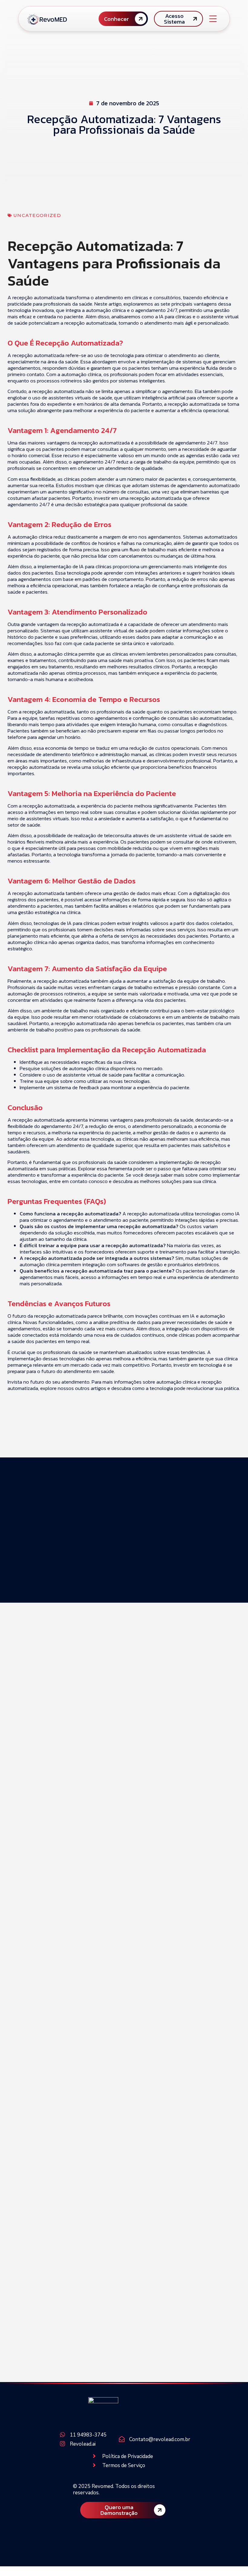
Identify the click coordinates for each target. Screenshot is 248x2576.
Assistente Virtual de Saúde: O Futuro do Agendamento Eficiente (139, 1936)
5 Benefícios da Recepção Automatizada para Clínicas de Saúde (145, 2202)
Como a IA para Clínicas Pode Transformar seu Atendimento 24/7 (141, 1764)
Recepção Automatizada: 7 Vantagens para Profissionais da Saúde (145, 1692)
